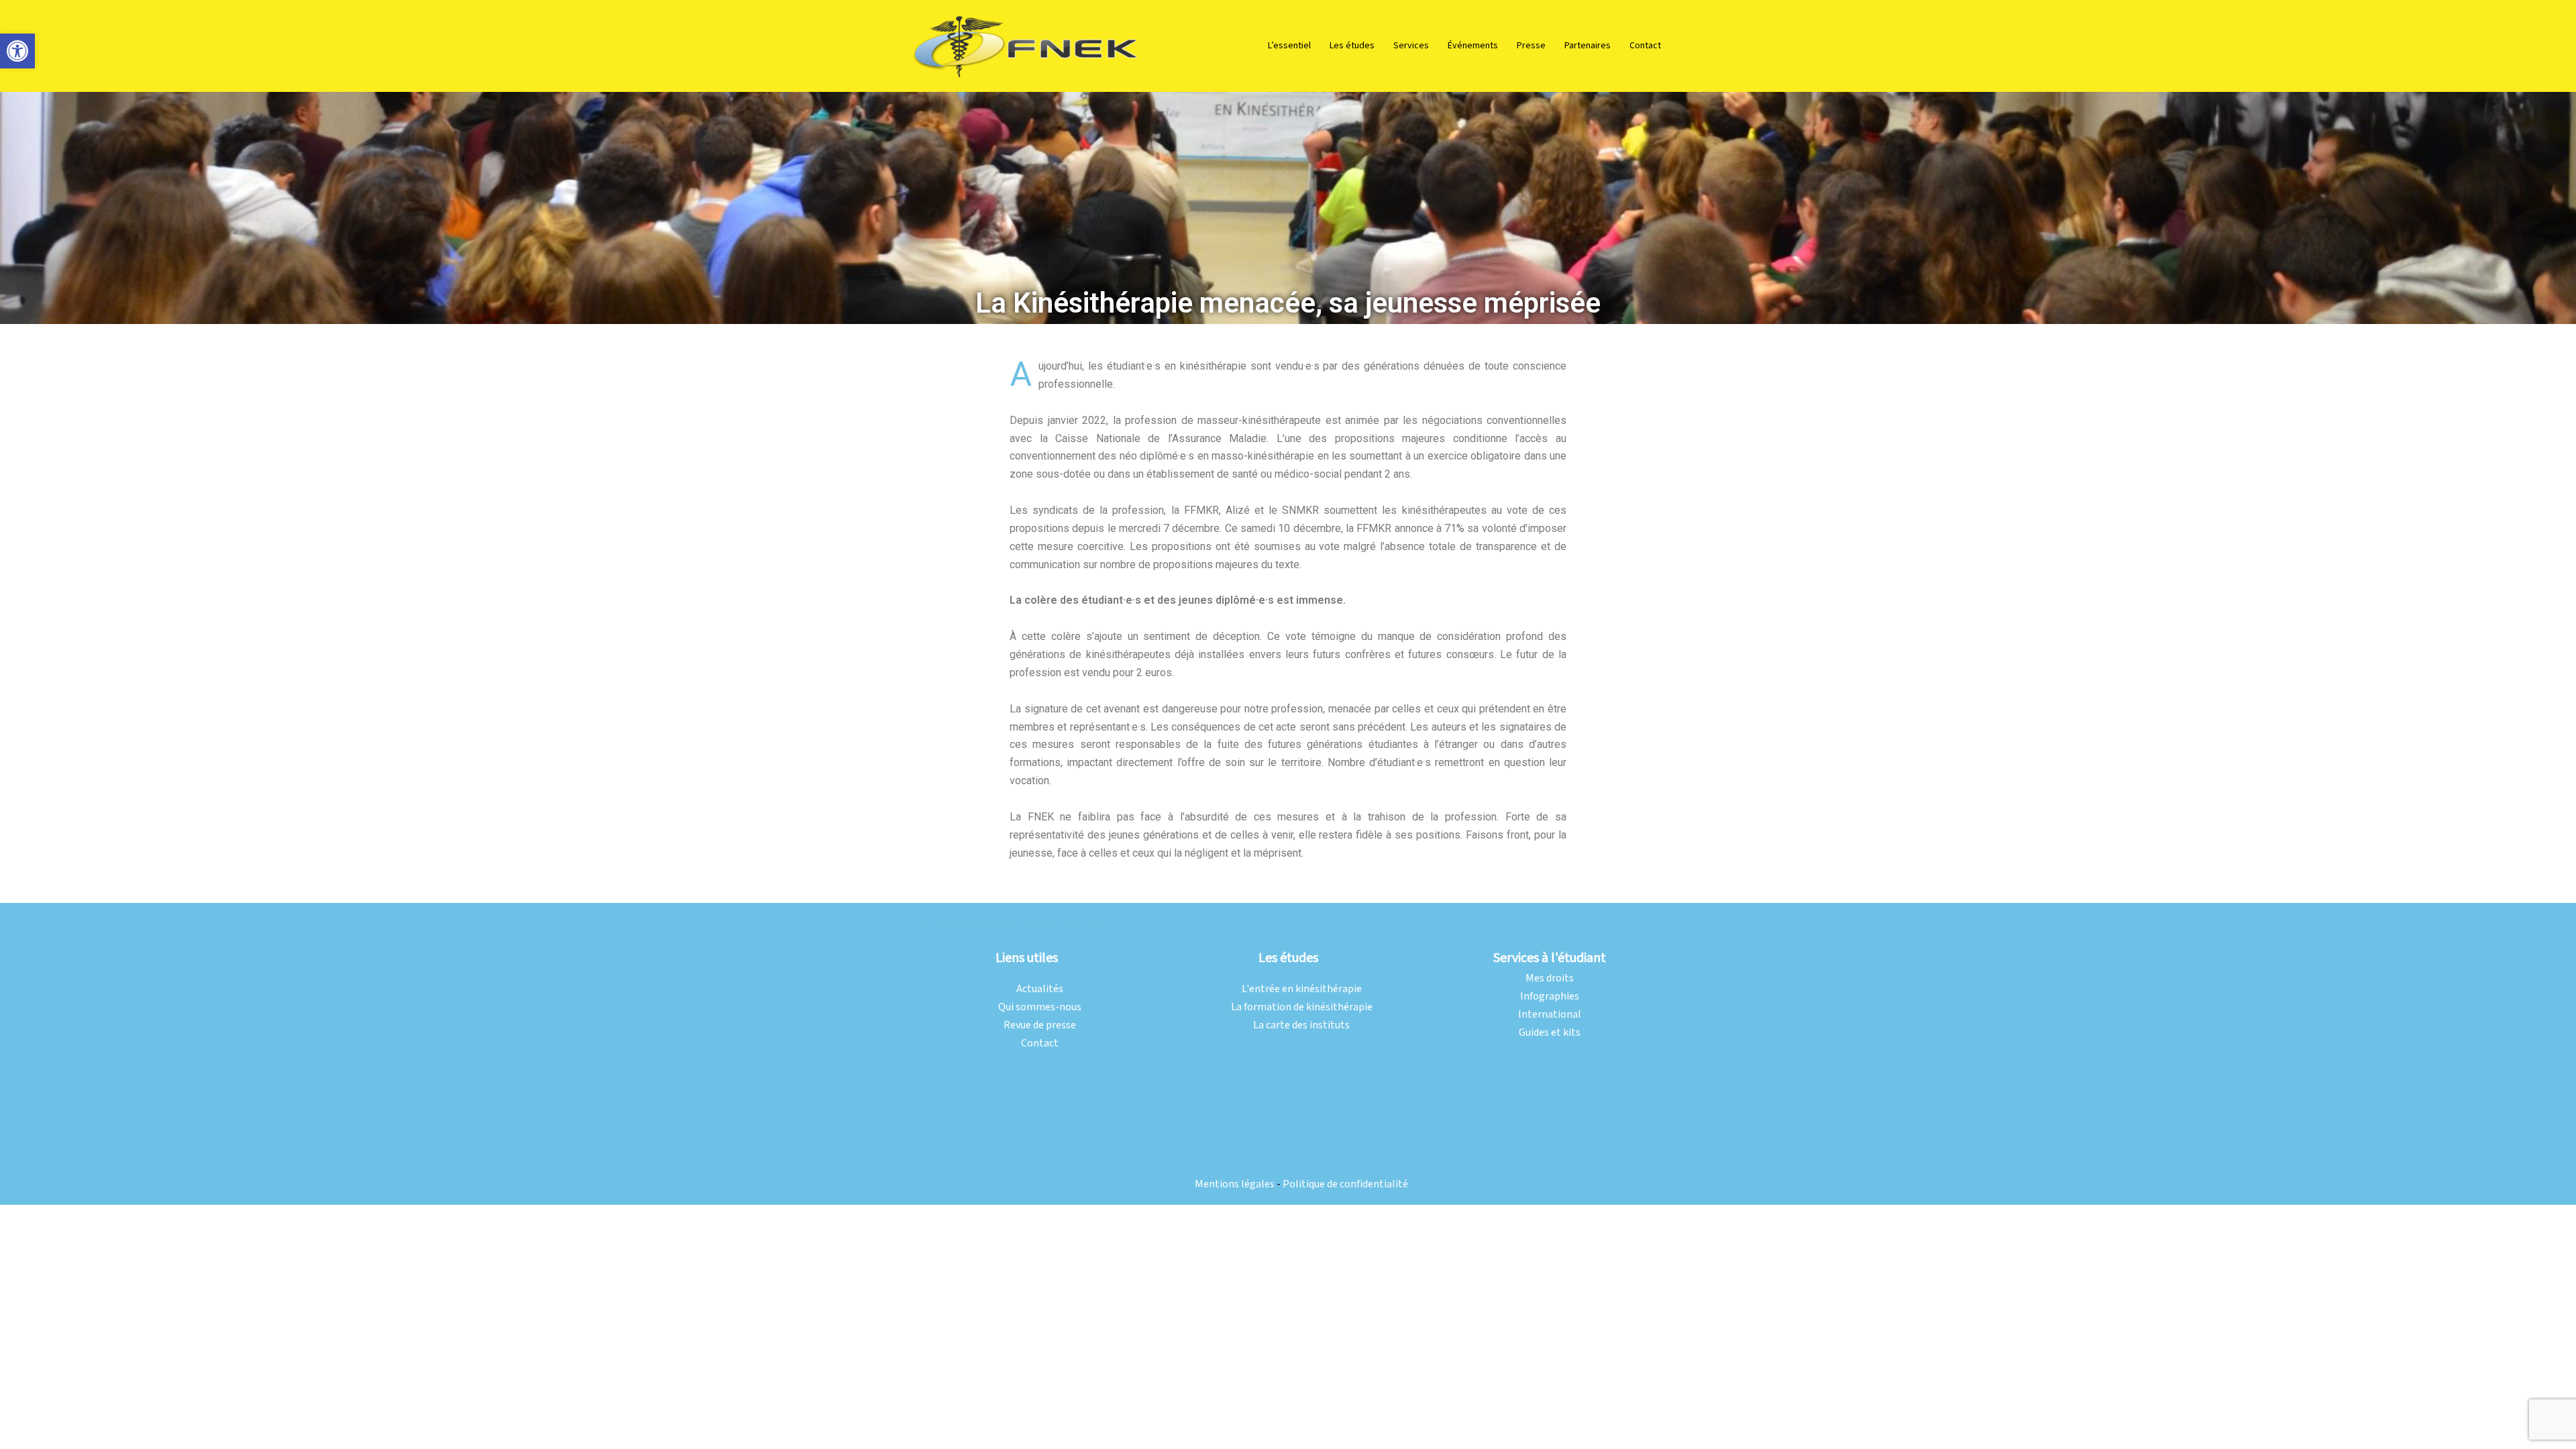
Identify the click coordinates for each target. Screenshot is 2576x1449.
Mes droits (1550, 978)
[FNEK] (1026, 45)
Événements (1473, 46)
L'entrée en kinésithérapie (1302, 989)
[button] (17, 51)
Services (1411, 46)
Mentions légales (1235, 1184)
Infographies (1550, 997)
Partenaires (1588, 46)
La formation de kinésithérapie (1302, 1007)
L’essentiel (1289, 46)
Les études (1352, 46)
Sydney (1095, 925)
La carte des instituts (1301, 1025)
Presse (1531, 46)
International (1550, 1015)
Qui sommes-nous (1040, 1007)
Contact (1645, 46)
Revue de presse (1040, 1025)
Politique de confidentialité (1345, 1184)
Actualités (1040, 989)
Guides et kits (1550, 1033)
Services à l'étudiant (1550, 958)
